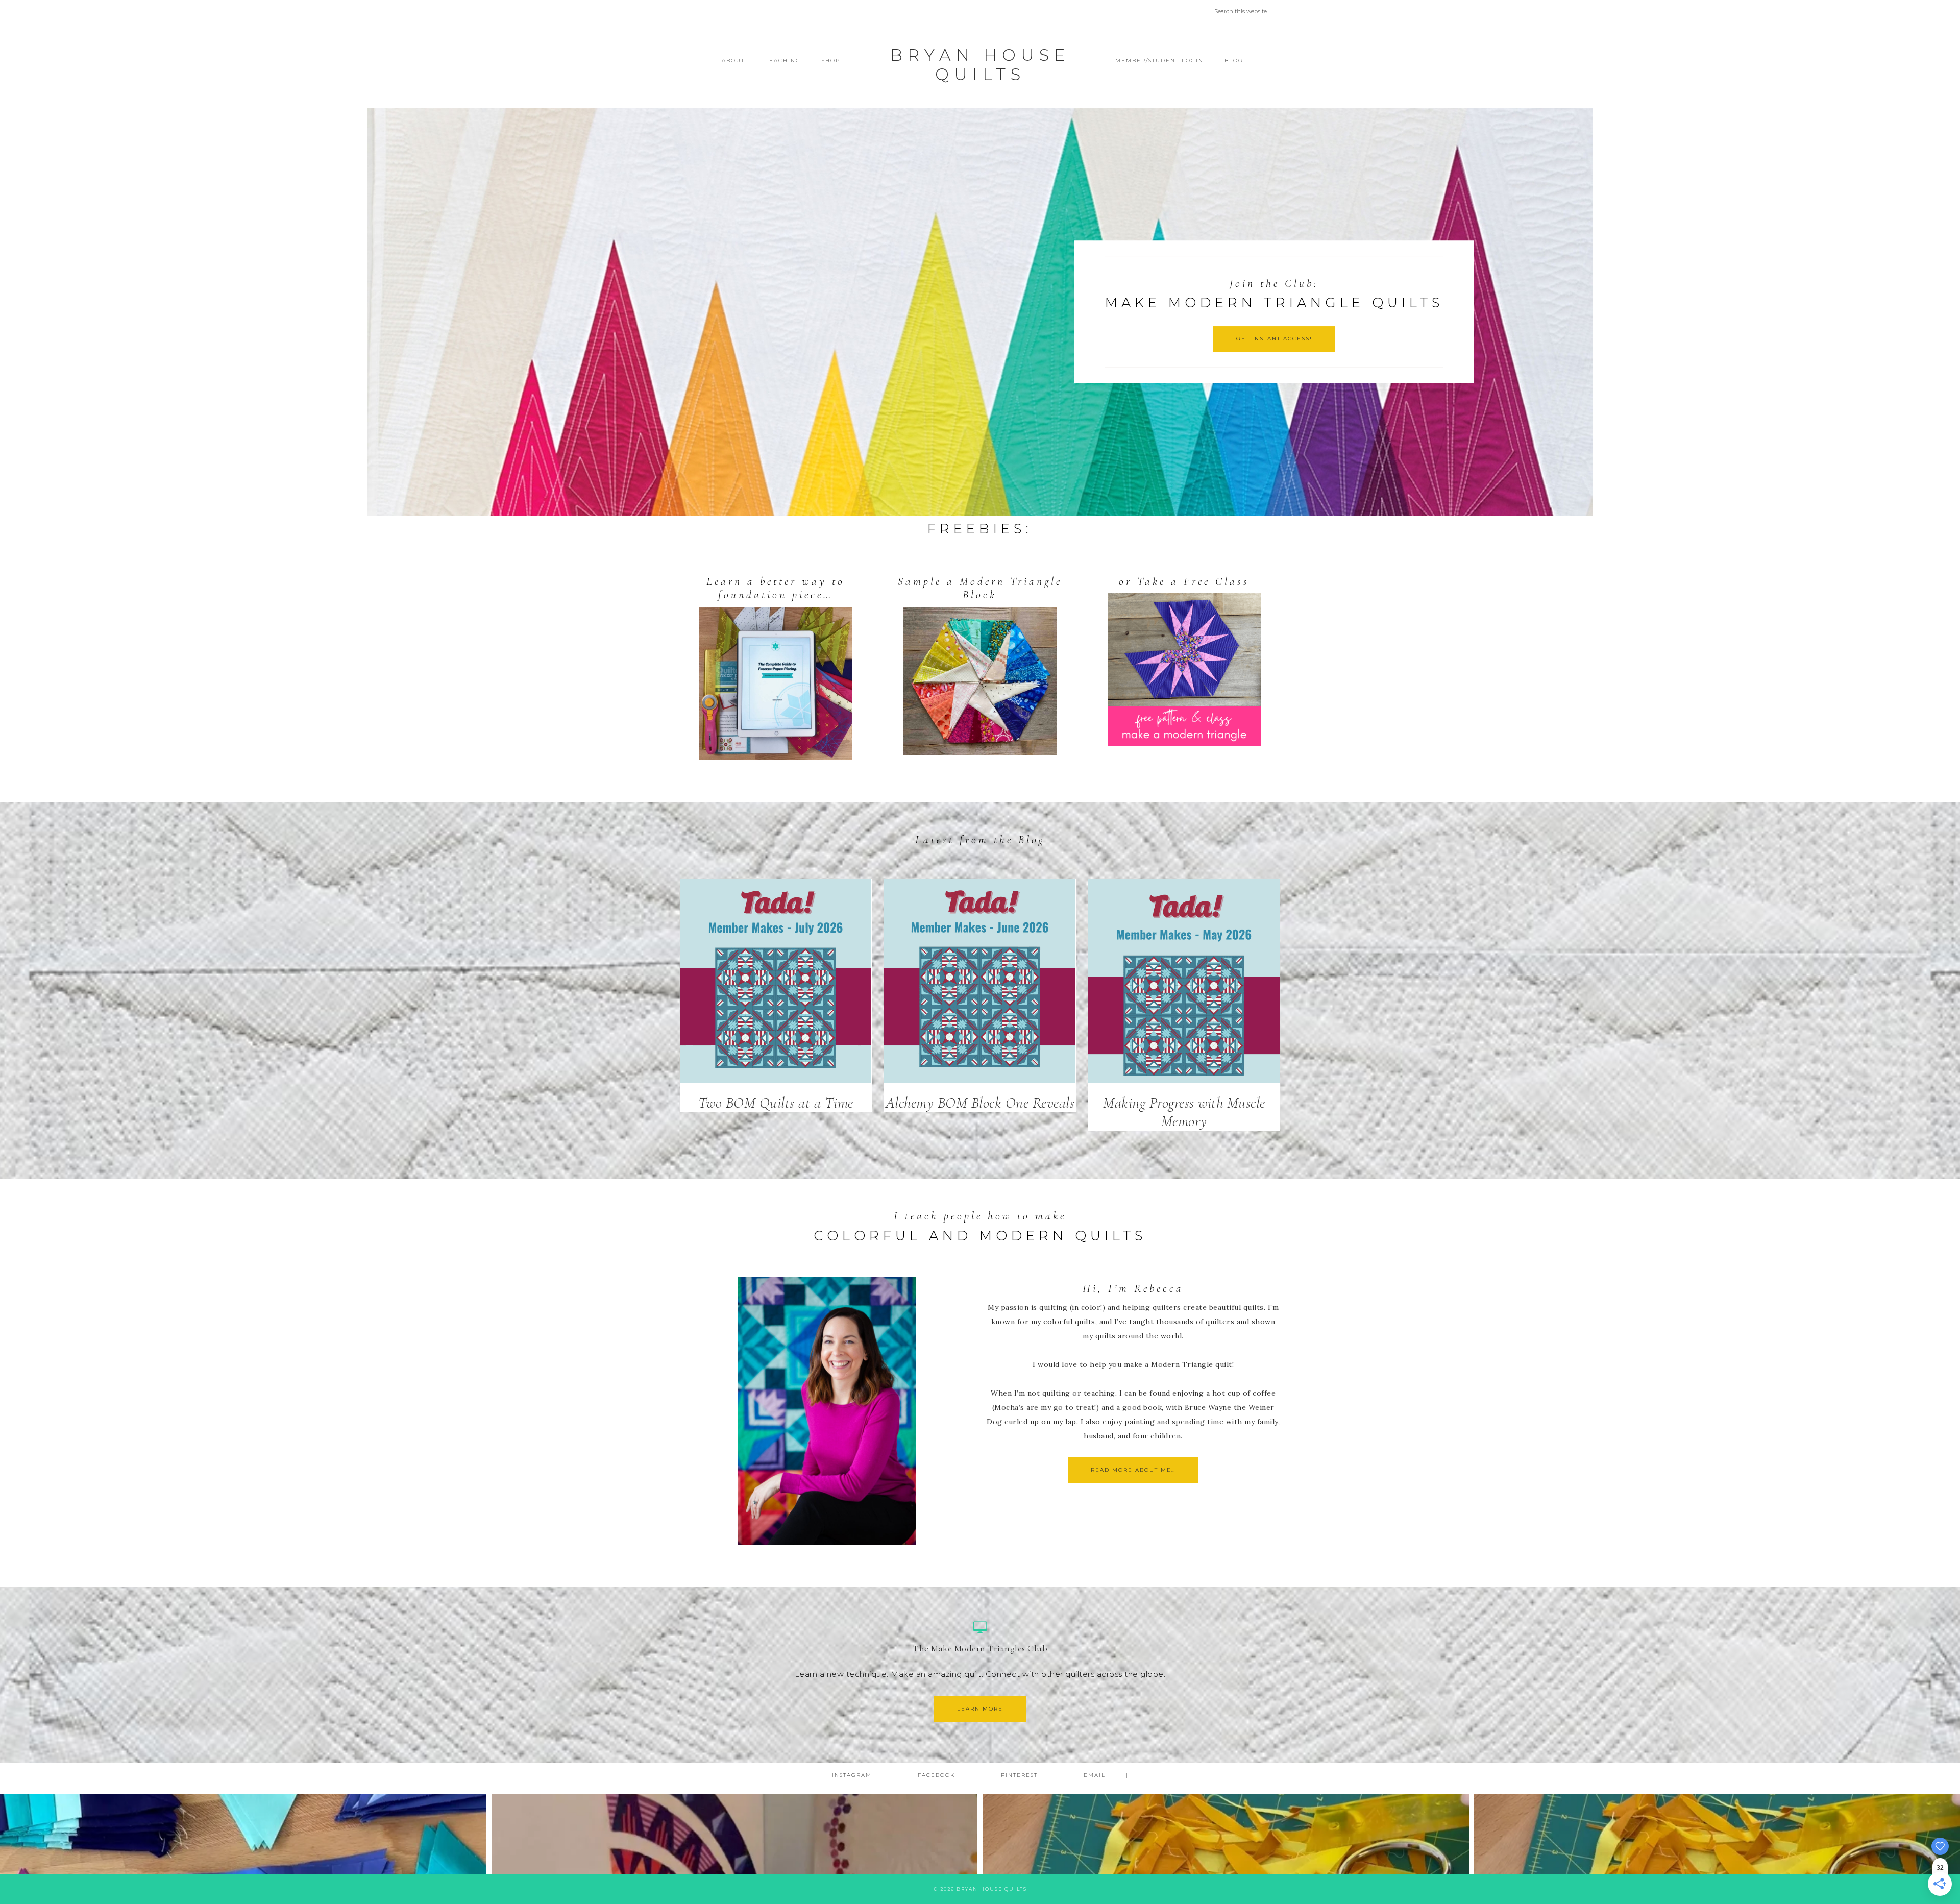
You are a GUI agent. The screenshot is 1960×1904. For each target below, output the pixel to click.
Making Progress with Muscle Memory (1184, 1112)
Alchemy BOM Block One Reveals (980, 1103)
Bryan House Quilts (980, 65)
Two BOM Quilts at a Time (776, 1103)
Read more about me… (1133, 1470)
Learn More (980, 1709)
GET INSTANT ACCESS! (1274, 339)
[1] (980, 507)
